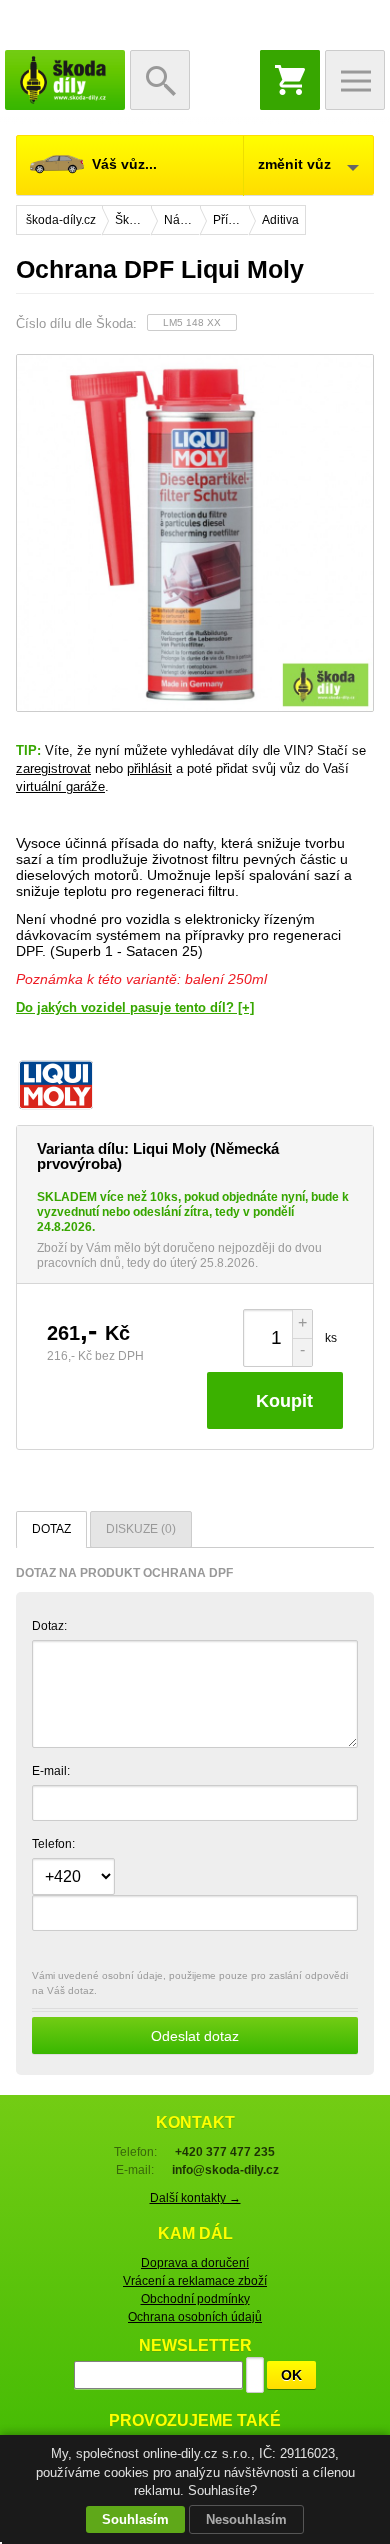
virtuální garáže (60, 786)
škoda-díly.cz (65, 80)
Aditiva (280, 220)
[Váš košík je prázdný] (290, 80)
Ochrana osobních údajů (195, 2317)
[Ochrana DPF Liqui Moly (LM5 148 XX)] (195, 533)
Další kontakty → (195, 2198)
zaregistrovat (53, 768)
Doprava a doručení (195, 2263)
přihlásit (149, 768)
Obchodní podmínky (195, 2299)
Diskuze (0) (141, 1529)
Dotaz (51, 1529)
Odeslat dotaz (195, 2036)
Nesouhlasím (246, 2519)
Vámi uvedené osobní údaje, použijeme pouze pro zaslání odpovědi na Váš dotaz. (190, 2007)
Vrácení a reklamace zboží (195, 2281)
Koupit (284, 1401)
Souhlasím (135, 2519)
